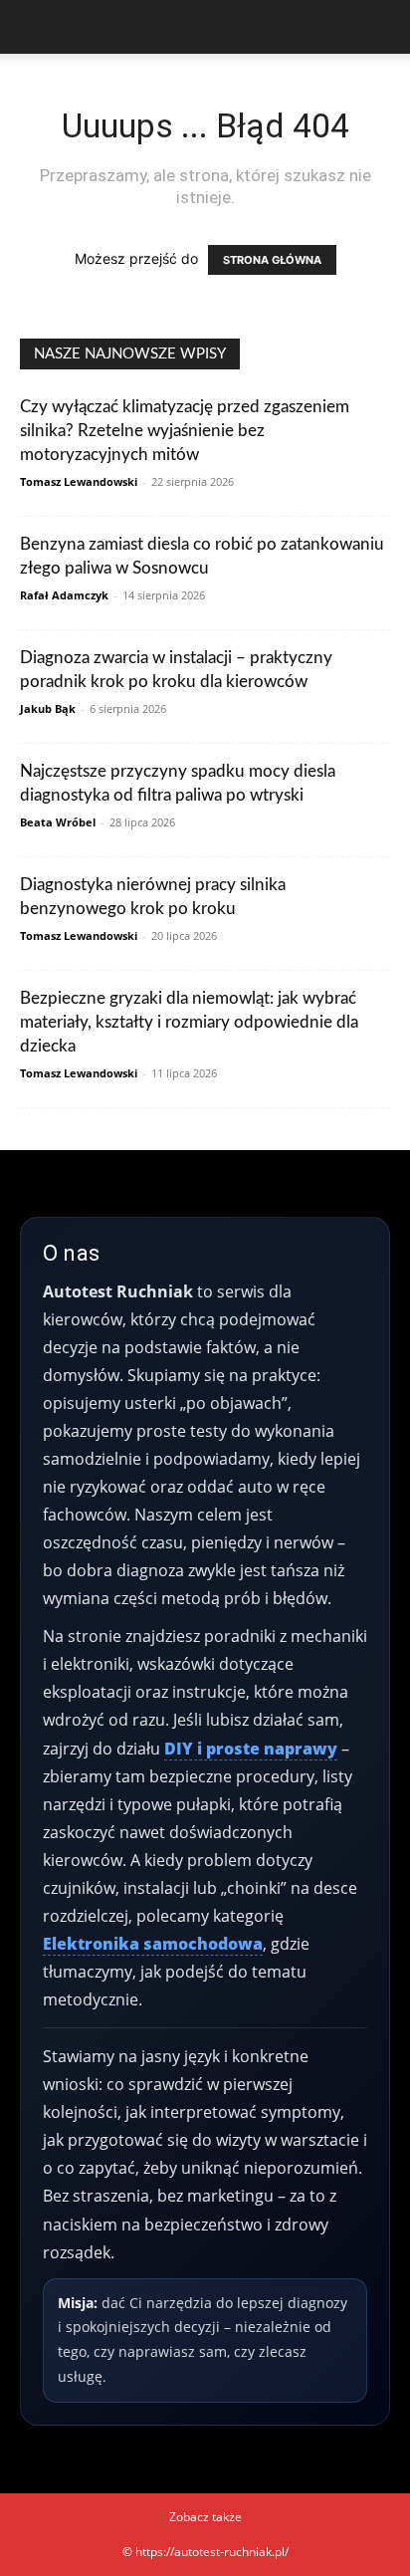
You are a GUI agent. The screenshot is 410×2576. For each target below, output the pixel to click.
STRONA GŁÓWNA (272, 260)
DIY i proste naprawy (251, 1749)
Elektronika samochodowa (153, 1944)
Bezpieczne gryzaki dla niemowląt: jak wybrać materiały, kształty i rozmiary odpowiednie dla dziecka (189, 1022)
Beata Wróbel (58, 822)
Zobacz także (205, 2517)
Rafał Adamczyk (64, 595)
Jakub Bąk (48, 708)
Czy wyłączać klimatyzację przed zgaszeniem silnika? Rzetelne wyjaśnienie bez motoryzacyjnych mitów (185, 431)
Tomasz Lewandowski (79, 481)
